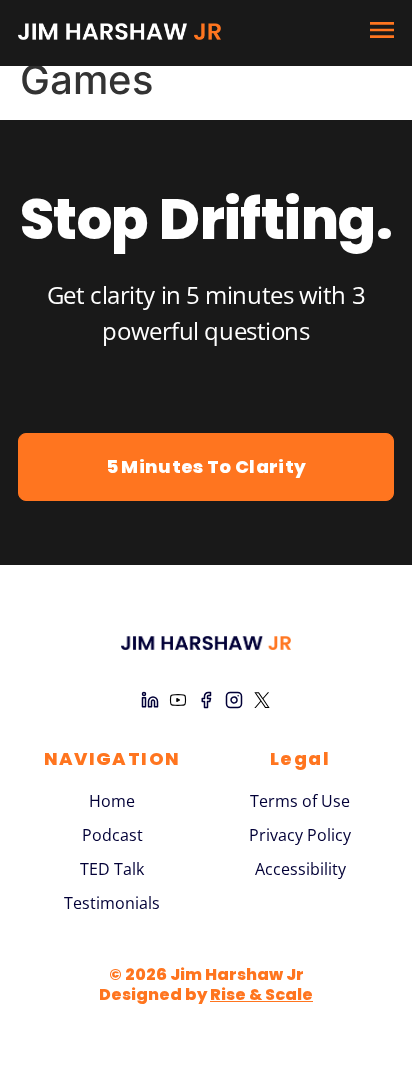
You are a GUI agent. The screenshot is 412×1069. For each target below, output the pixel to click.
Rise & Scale (261, 994)
